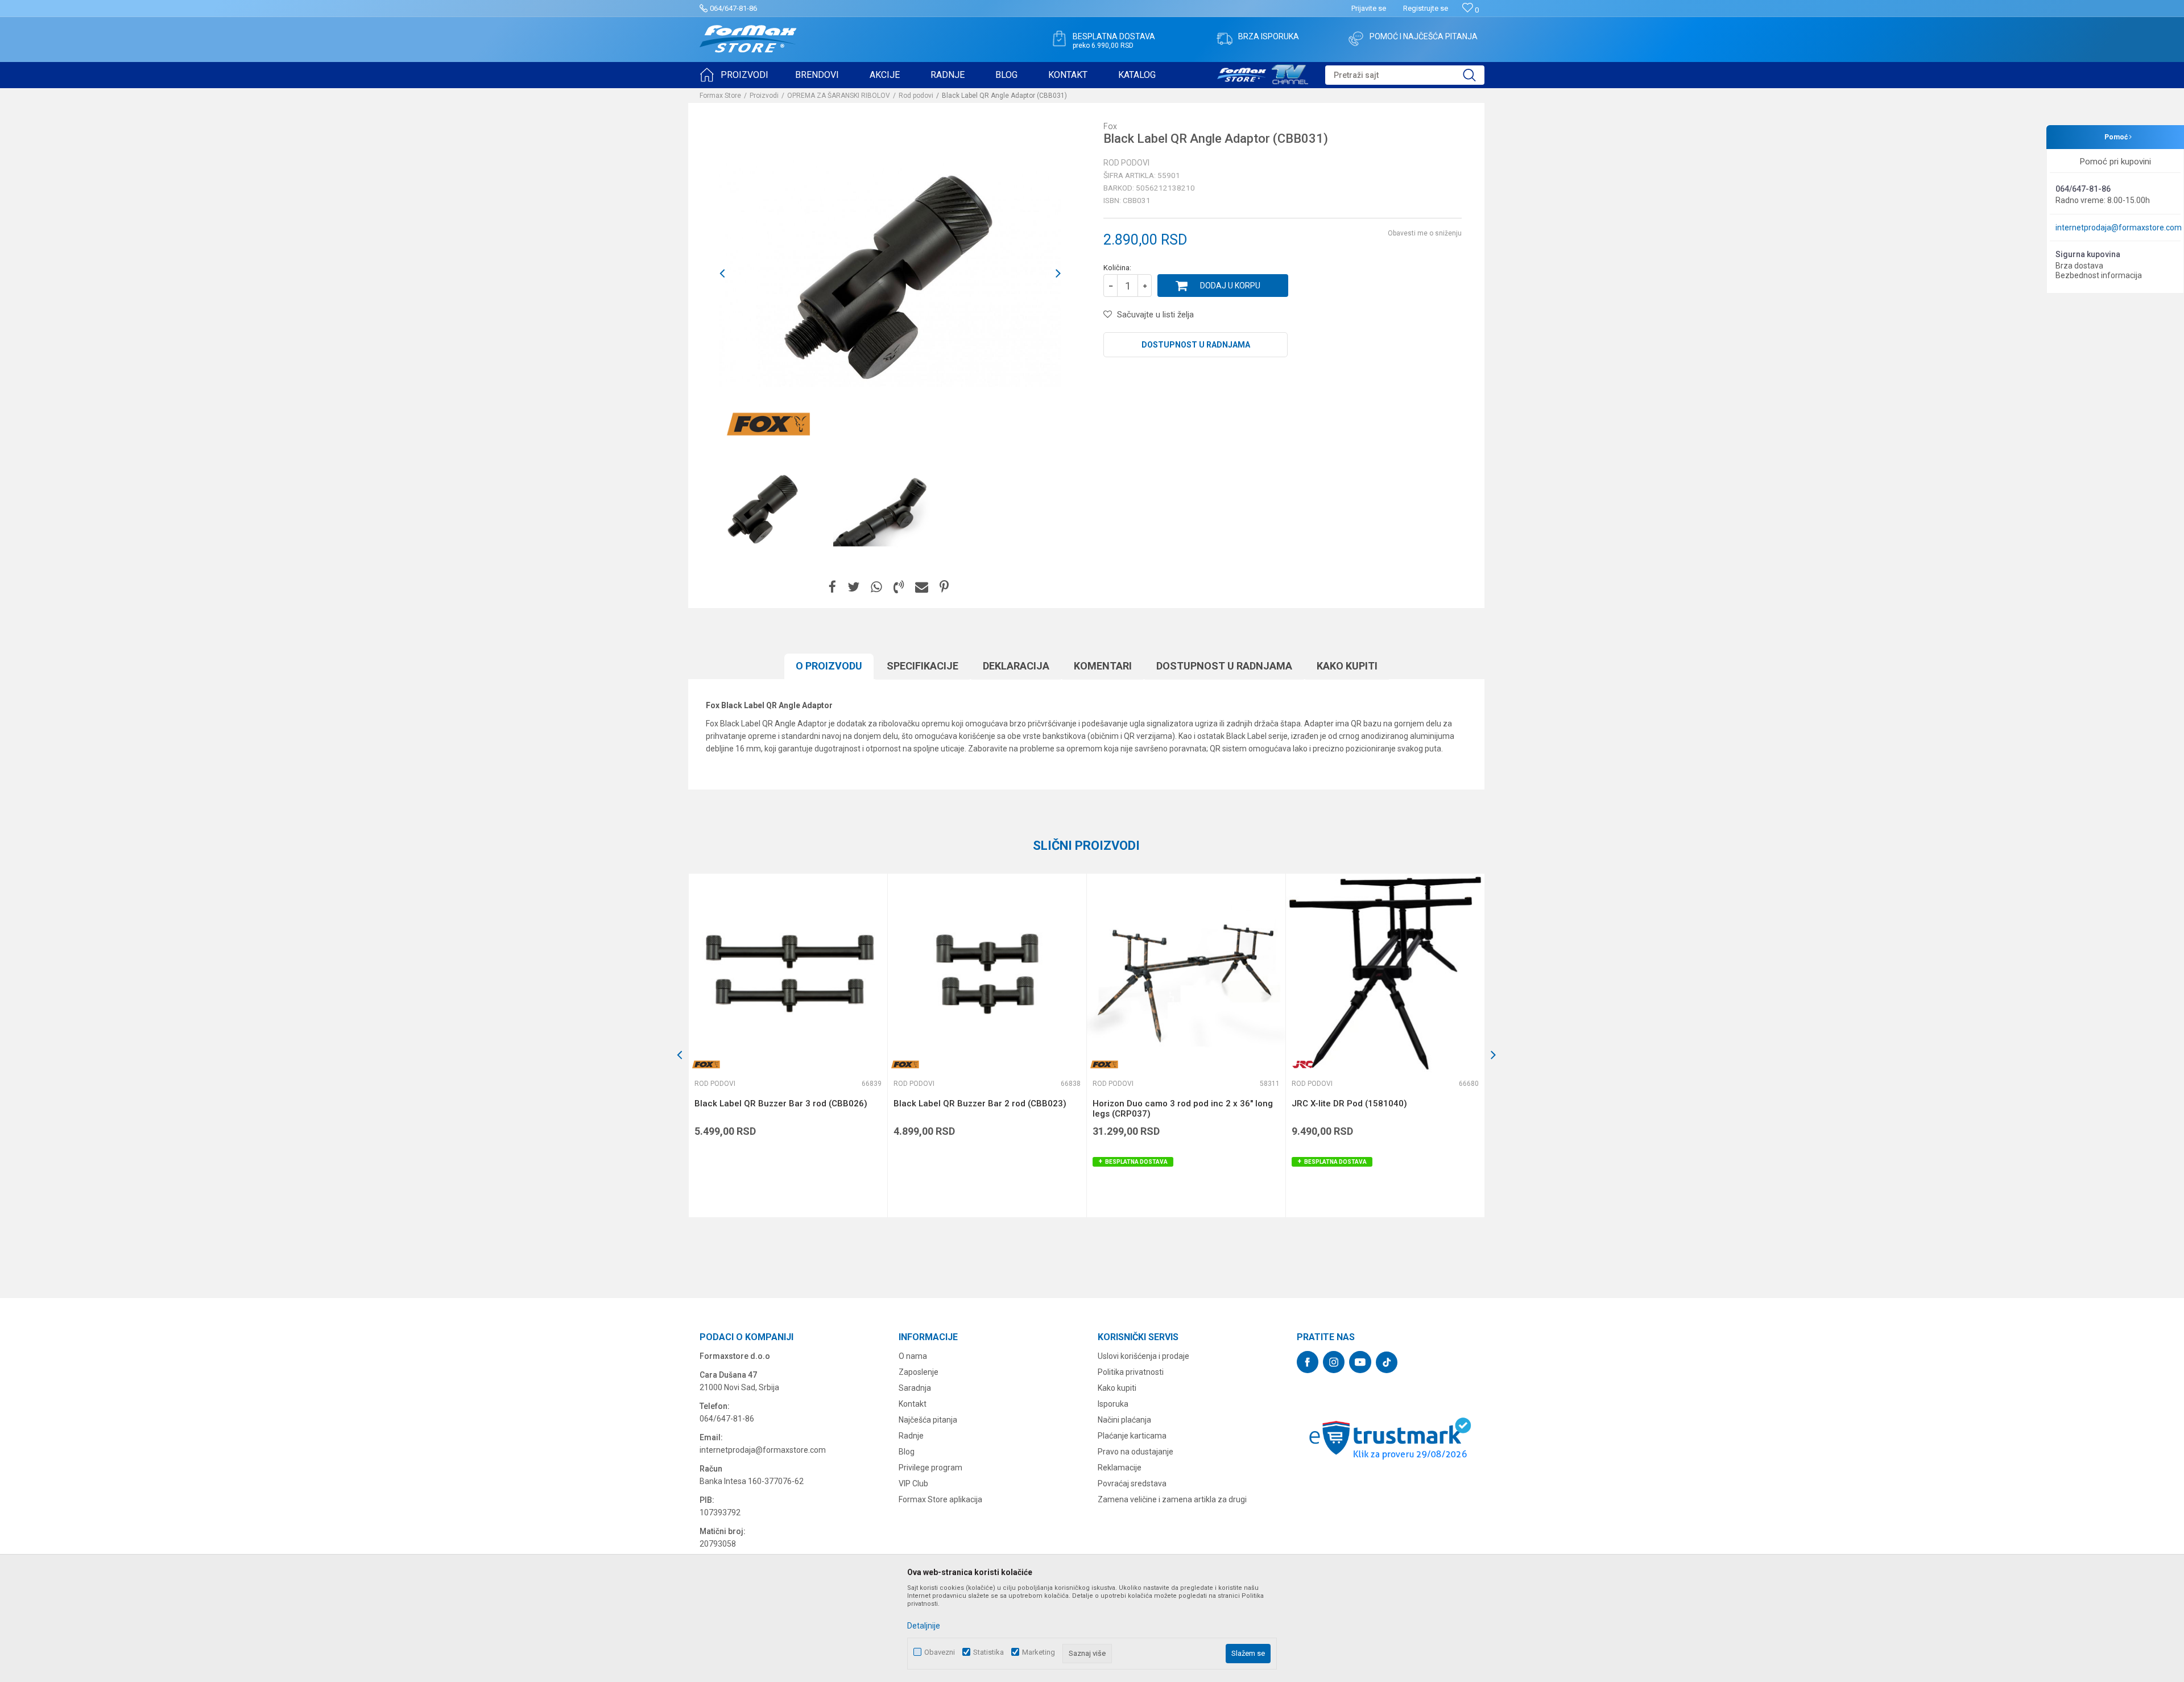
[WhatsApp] (876, 587)
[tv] (1263, 73)
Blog (907, 1452)
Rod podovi (916, 96)
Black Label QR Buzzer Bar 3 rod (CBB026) (781, 1104)
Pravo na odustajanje (1136, 1452)
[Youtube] (1360, 1362)
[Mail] (922, 587)
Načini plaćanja (1124, 1420)
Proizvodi (764, 96)
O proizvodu (829, 666)
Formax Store (720, 96)
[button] (1405, 75)
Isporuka (1113, 1404)
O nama (913, 1356)
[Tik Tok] (1387, 1362)
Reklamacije (1120, 1468)
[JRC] (1303, 1065)
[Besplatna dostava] (1059, 39)
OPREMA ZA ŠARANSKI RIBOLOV (839, 96)
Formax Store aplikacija (940, 1499)
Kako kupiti (1347, 666)
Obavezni (940, 1652)
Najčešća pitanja (928, 1420)
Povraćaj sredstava (1132, 1483)
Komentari (1103, 666)
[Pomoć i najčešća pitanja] (1356, 39)
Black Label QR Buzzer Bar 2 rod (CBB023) (980, 1104)
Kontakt (913, 1404)
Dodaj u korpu (1230, 286)
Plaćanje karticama (1132, 1436)
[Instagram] (1334, 1362)
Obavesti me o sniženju (1425, 233)
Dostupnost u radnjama (1196, 345)
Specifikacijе (923, 666)
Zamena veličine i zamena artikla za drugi (1172, 1499)
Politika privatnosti (1131, 1372)
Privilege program (930, 1468)
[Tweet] (853, 587)
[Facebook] (832, 587)
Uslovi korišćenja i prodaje (1143, 1356)
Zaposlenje (919, 1372)
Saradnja (915, 1388)
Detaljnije (924, 1626)
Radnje (911, 1436)
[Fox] (768, 424)
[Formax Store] (748, 39)
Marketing (1039, 1652)
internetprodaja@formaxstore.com (2119, 228)
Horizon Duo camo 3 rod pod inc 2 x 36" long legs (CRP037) (1183, 1109)
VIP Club (913, 1483)
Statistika (988, 1652)
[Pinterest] (944, 587)
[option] (763, 508)
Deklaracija (1016, 666)
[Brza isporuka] (1225, 39)
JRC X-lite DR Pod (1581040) (1349, 1104)
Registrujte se (1426, 8)
